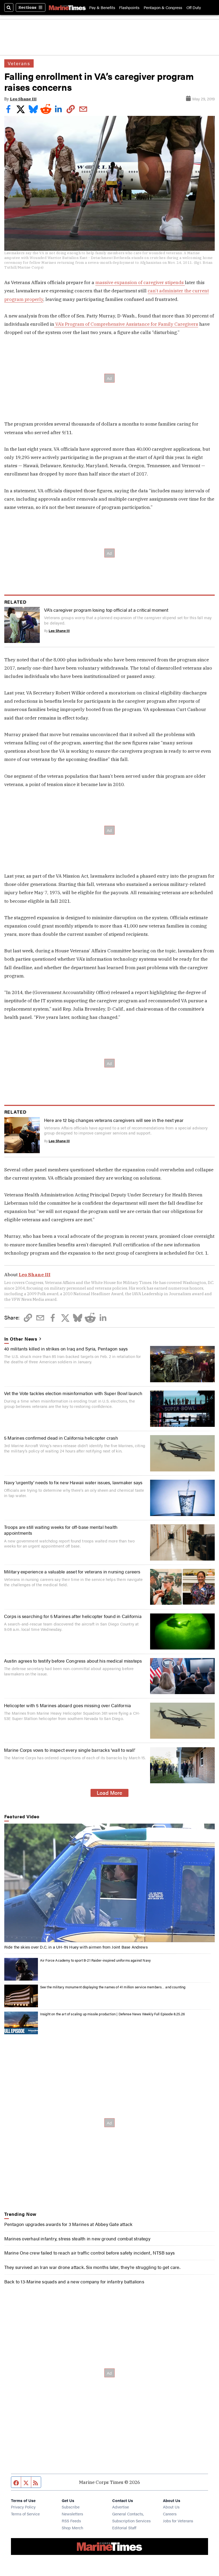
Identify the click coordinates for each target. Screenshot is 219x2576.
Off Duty (194, 7)
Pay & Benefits (102, 7)
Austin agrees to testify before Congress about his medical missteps (73, 1661)
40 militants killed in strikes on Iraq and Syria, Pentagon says (66, 1348)
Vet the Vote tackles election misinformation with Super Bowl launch (73, 1393)
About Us (171, 2507)
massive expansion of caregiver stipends (140, 282)
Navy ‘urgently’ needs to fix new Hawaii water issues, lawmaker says (73, 1482)
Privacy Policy (23, 2507)
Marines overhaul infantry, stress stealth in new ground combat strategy (77, 2238)
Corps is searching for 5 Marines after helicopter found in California (73, 1616)
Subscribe (71, 2507)
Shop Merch (72, 2528)
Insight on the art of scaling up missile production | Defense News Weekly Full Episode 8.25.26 (112, 2014)
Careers (170, 2514)
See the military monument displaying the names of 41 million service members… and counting (113, 1987)
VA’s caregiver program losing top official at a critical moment (106, 610)
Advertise (121, 2507)
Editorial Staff (124, 2528)
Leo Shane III (23, 99)
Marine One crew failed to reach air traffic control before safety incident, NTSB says (89, 2253)
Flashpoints (129, 7)
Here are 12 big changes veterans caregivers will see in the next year (114, 1120)
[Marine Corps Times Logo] (67, 8)
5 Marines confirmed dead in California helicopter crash (61, 1438)
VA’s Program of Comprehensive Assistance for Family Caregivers (126, 324)
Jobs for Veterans (178, 2521)
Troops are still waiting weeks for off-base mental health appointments (61, 1530)
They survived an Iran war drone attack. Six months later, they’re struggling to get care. (92, 2267)
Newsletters (72, 2514)
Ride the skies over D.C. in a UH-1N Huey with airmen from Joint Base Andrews (76, 1947)
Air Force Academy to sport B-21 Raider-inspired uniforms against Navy (95, 1960)
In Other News (21, 1339)
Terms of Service (25, 2514)
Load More (109, 1793)
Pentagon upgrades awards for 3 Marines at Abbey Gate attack (69, 2224)
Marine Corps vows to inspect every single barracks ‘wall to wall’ (70, 1750)
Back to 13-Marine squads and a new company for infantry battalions (74, 2281)
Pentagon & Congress (163, 7)
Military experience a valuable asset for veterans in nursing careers (72, 1571)
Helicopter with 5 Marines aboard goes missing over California (67, 1705)
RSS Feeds (71, 2521)
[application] (110, 1883)
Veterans (19, 63)
